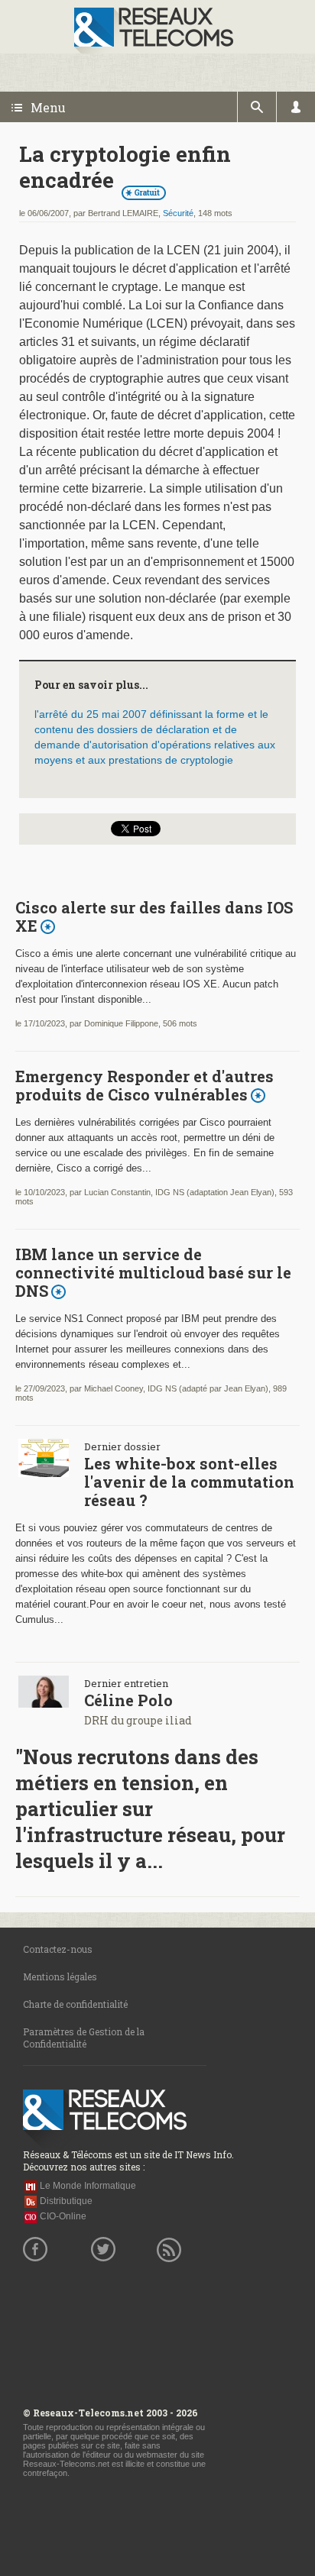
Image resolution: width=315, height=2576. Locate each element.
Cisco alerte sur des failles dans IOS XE (154, 916)
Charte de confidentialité (75, 2004)
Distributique (66, 2201)
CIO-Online (63, 2216)
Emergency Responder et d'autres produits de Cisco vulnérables (145, 1085)
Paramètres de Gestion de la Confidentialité (84, 2038)
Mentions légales (60, 1976)
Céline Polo (128, 1700)
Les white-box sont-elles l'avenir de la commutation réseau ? (189, 1482)
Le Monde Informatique (88, 2186)
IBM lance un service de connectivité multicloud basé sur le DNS (153, 1272)
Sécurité (178, 213)
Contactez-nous (58, 1949)
